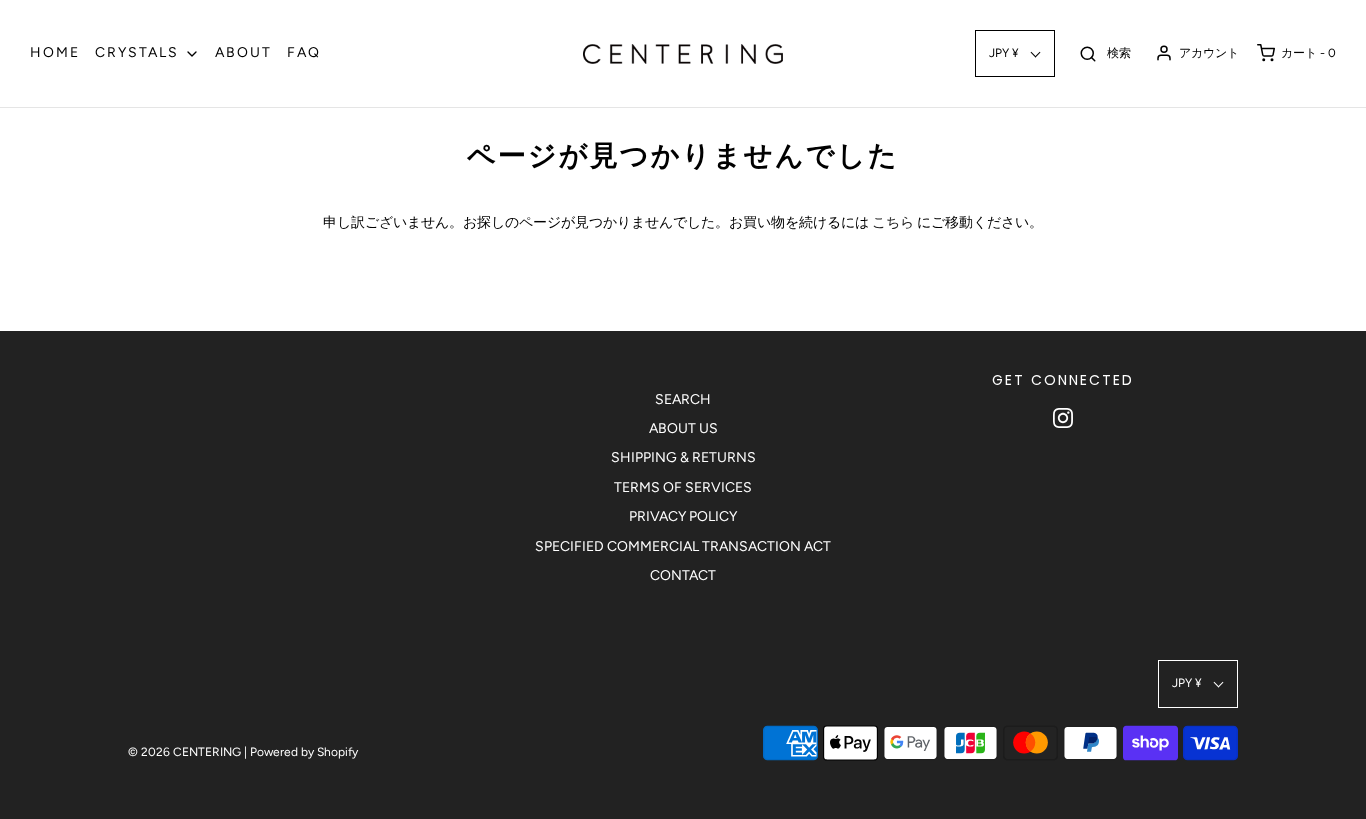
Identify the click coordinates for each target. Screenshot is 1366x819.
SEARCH (683, 399)
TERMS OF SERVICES (683, 487)
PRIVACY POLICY (683, 516)
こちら (893, 222)
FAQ (304, 52)
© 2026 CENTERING (184, 752)
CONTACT (683, 575)
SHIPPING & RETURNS (683, 457)
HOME (55, 52)
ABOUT (243, 52)
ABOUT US (683, 428)
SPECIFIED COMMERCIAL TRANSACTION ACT (683, 546)
